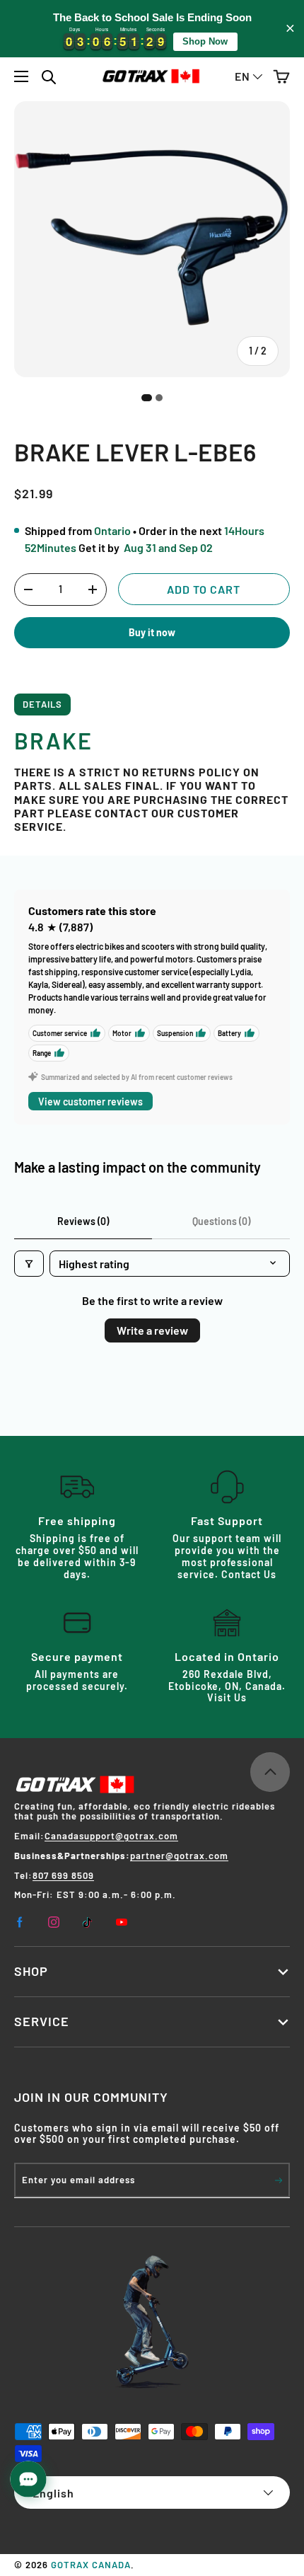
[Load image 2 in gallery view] (159, 398)
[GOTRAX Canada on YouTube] (122, 1922)
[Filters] (29, 1264)
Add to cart (204, 589)
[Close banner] (290, 29)
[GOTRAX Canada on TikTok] (88, 1922)
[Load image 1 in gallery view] (147, 398)
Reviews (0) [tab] (83, 1221)
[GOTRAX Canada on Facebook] (20, 1922)
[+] (93, 590)
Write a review (152, 1330)
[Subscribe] (279, 2180)
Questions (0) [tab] (221, 1221)
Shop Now (205, 41)
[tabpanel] (152, 775)
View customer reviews (90, 1102)
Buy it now (152, 632)
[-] (28, 590)
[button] (281, 76)
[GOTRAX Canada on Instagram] (54, 1922)
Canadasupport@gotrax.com (111, 1836)
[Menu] (22, 76)
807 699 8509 (63, 1875)
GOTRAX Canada (91, 2565)
